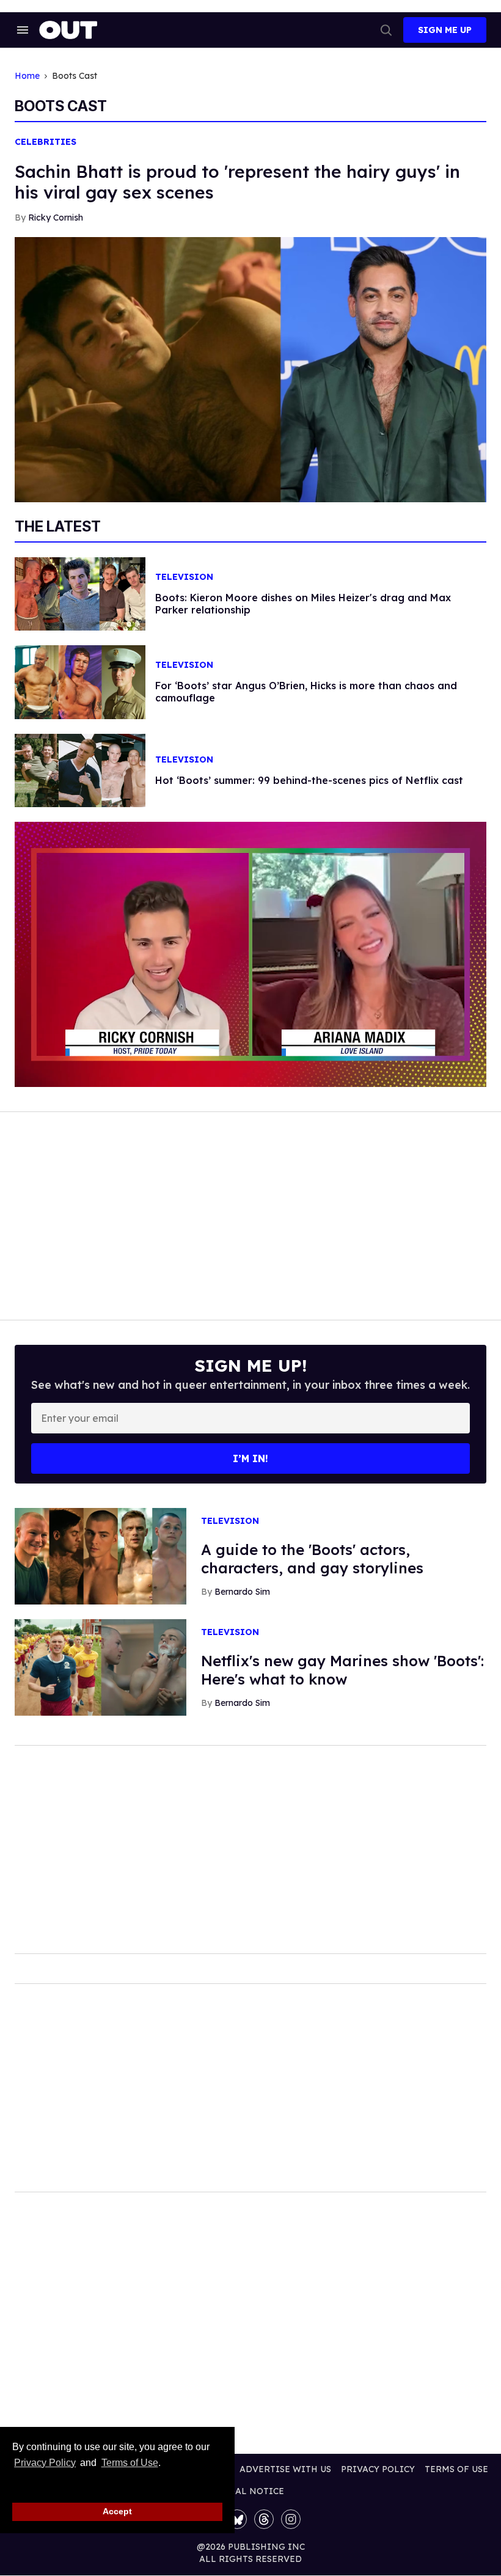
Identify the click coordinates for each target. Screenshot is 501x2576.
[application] (250, 954)
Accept (117, 2511)
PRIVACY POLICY (378, 2469)
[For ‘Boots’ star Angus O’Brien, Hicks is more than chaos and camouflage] (80, 681)
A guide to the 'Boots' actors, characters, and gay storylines (312, 1559)
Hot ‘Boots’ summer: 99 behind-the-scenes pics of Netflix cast (309, 780)
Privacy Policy (45, 2463)
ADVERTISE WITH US (285, 2469)
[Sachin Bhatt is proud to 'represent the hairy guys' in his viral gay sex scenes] (250, 368)
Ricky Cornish (56, 218)
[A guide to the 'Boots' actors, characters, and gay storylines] (101, 1556)
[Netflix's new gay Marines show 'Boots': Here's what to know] (101, 1667)
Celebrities (46, 142)
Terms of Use (130, 2463)
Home (27, 76)
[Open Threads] (264, 2519)
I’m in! (250, 1458)
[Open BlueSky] (237, 2519)
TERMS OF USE (456, 2469)
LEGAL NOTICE (251, 2491)
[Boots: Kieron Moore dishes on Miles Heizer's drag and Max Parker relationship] (80, 593)
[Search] (386, 30)
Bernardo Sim (242, 1592)
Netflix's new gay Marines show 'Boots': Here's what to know (342, 1670)
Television (184, 577)
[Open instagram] (291, 2519)
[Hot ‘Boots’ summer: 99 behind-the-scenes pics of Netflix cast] (80, 769)
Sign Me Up (445, 30)
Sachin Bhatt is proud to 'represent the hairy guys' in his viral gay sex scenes (237, 182)
